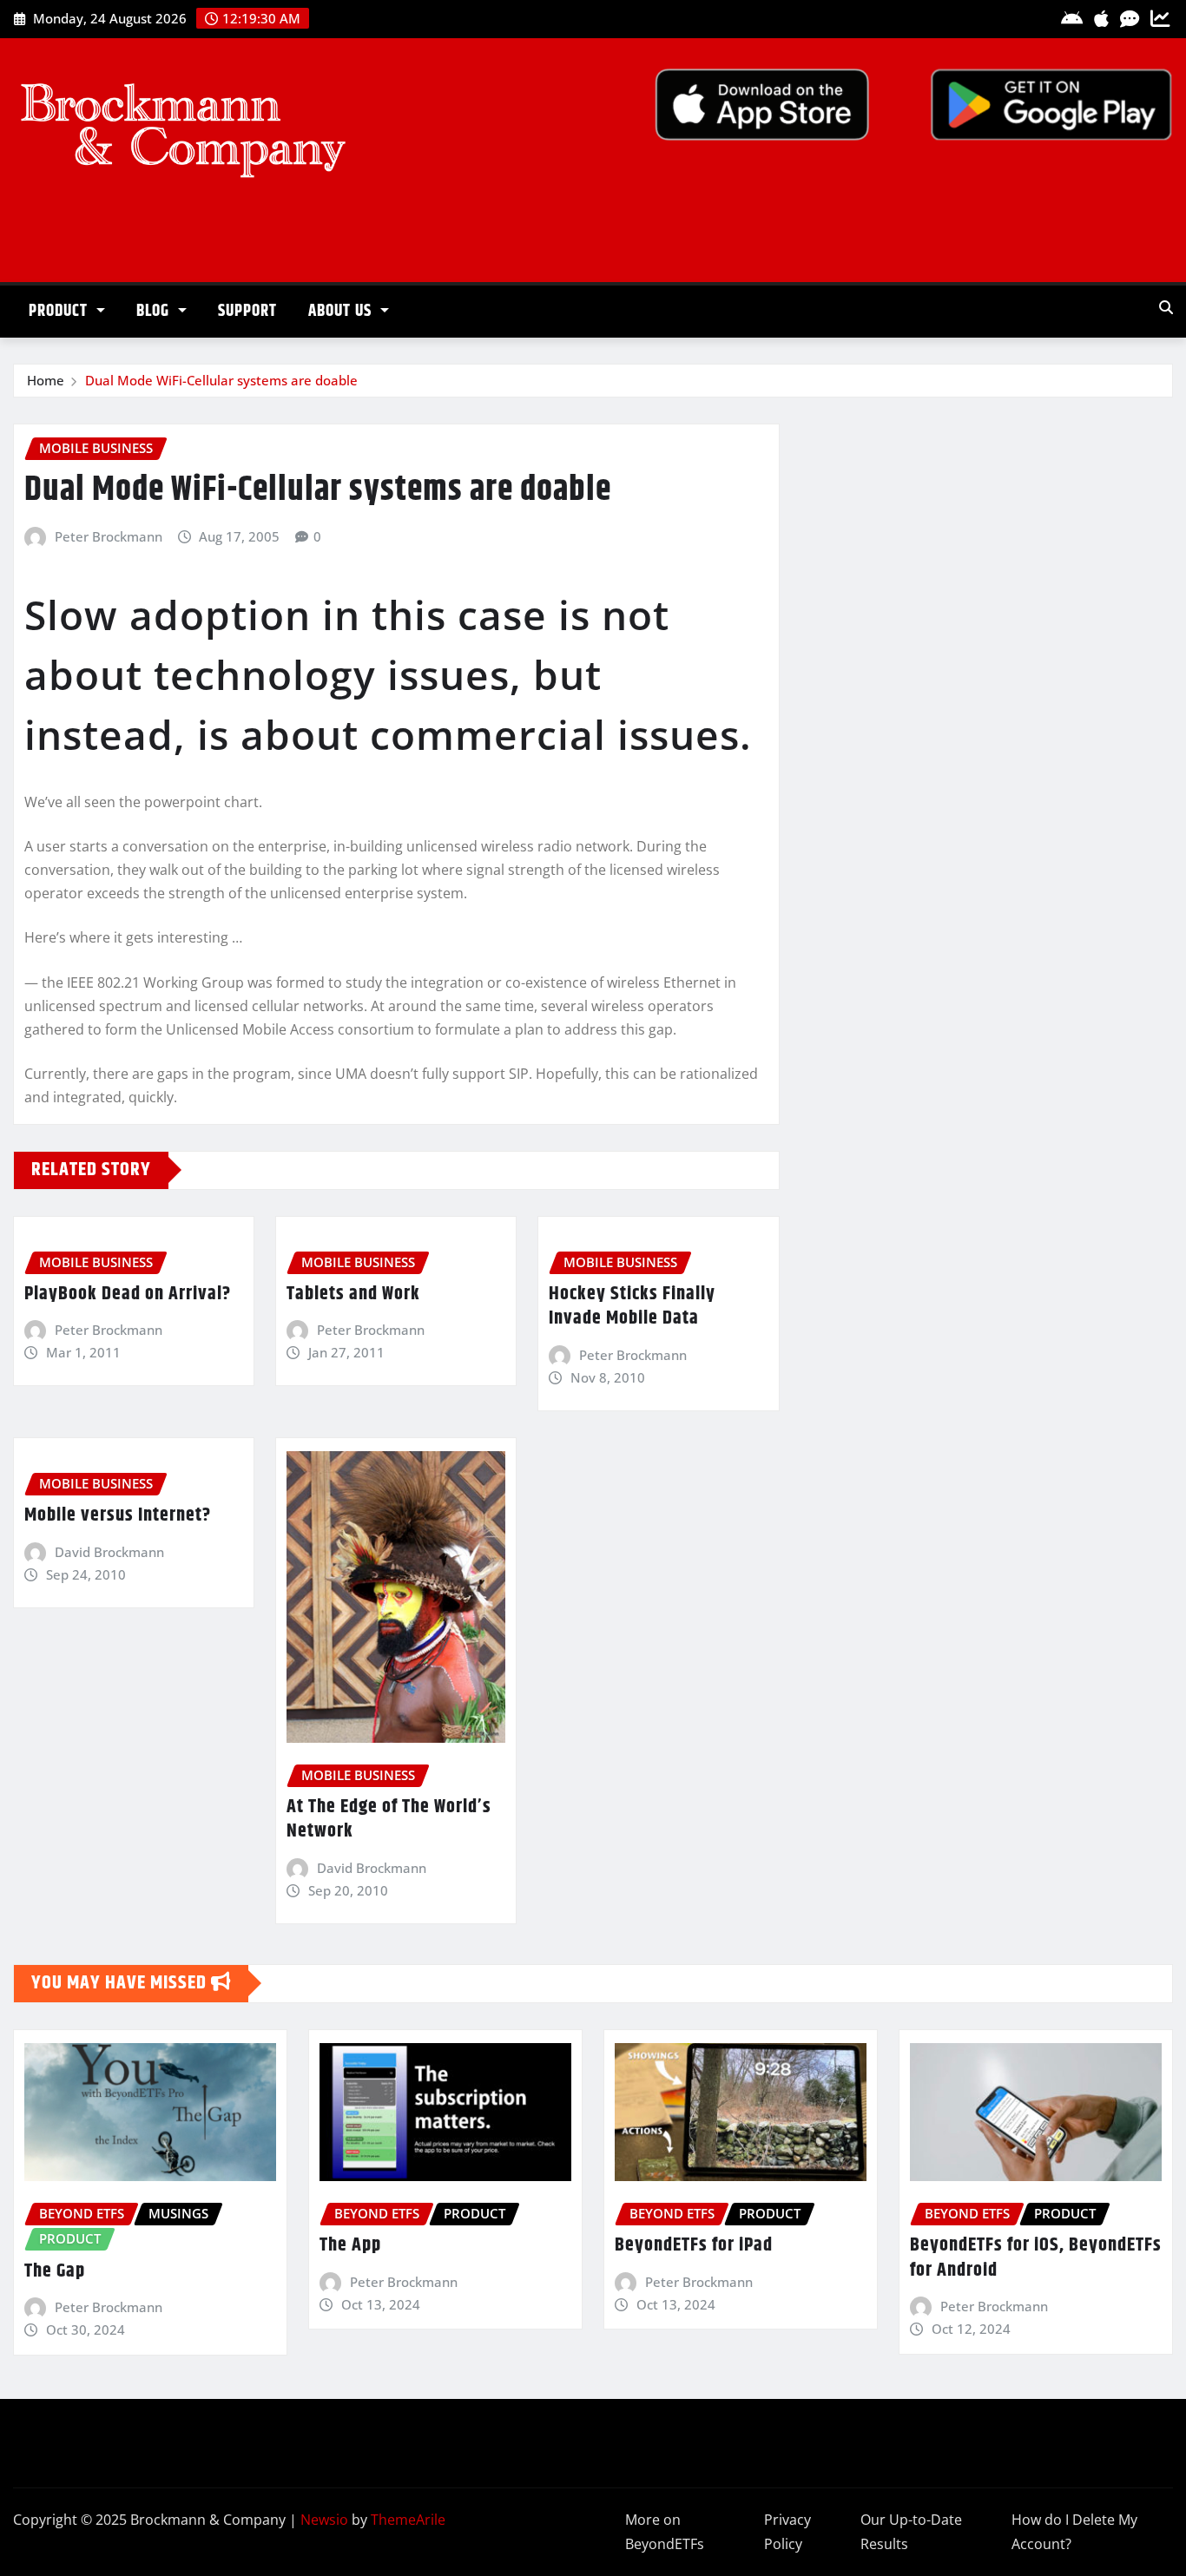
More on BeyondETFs (665, 2532)
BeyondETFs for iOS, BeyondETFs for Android (1036, 2258)
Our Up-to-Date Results (911, 2532)
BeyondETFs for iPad (694, 2245)
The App (350, 2245)
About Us (342, 311)
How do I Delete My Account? (1074, 2532)
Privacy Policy (787, 2532)
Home (46, 380)
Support (247, 311)
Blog (155, 311)
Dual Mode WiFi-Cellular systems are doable (221, 380)
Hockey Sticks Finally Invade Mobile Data (632, 1307)
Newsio (324, 2520)
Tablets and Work (353, 1294)
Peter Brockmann (109, 536)
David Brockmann (109, 1552)
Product (60, 311)
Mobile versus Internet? (118, 1515)
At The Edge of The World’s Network (389, 1820)
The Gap (55, 2271)
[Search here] (1166, 307)
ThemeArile (408, 2520)
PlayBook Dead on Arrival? (128, 1294)
